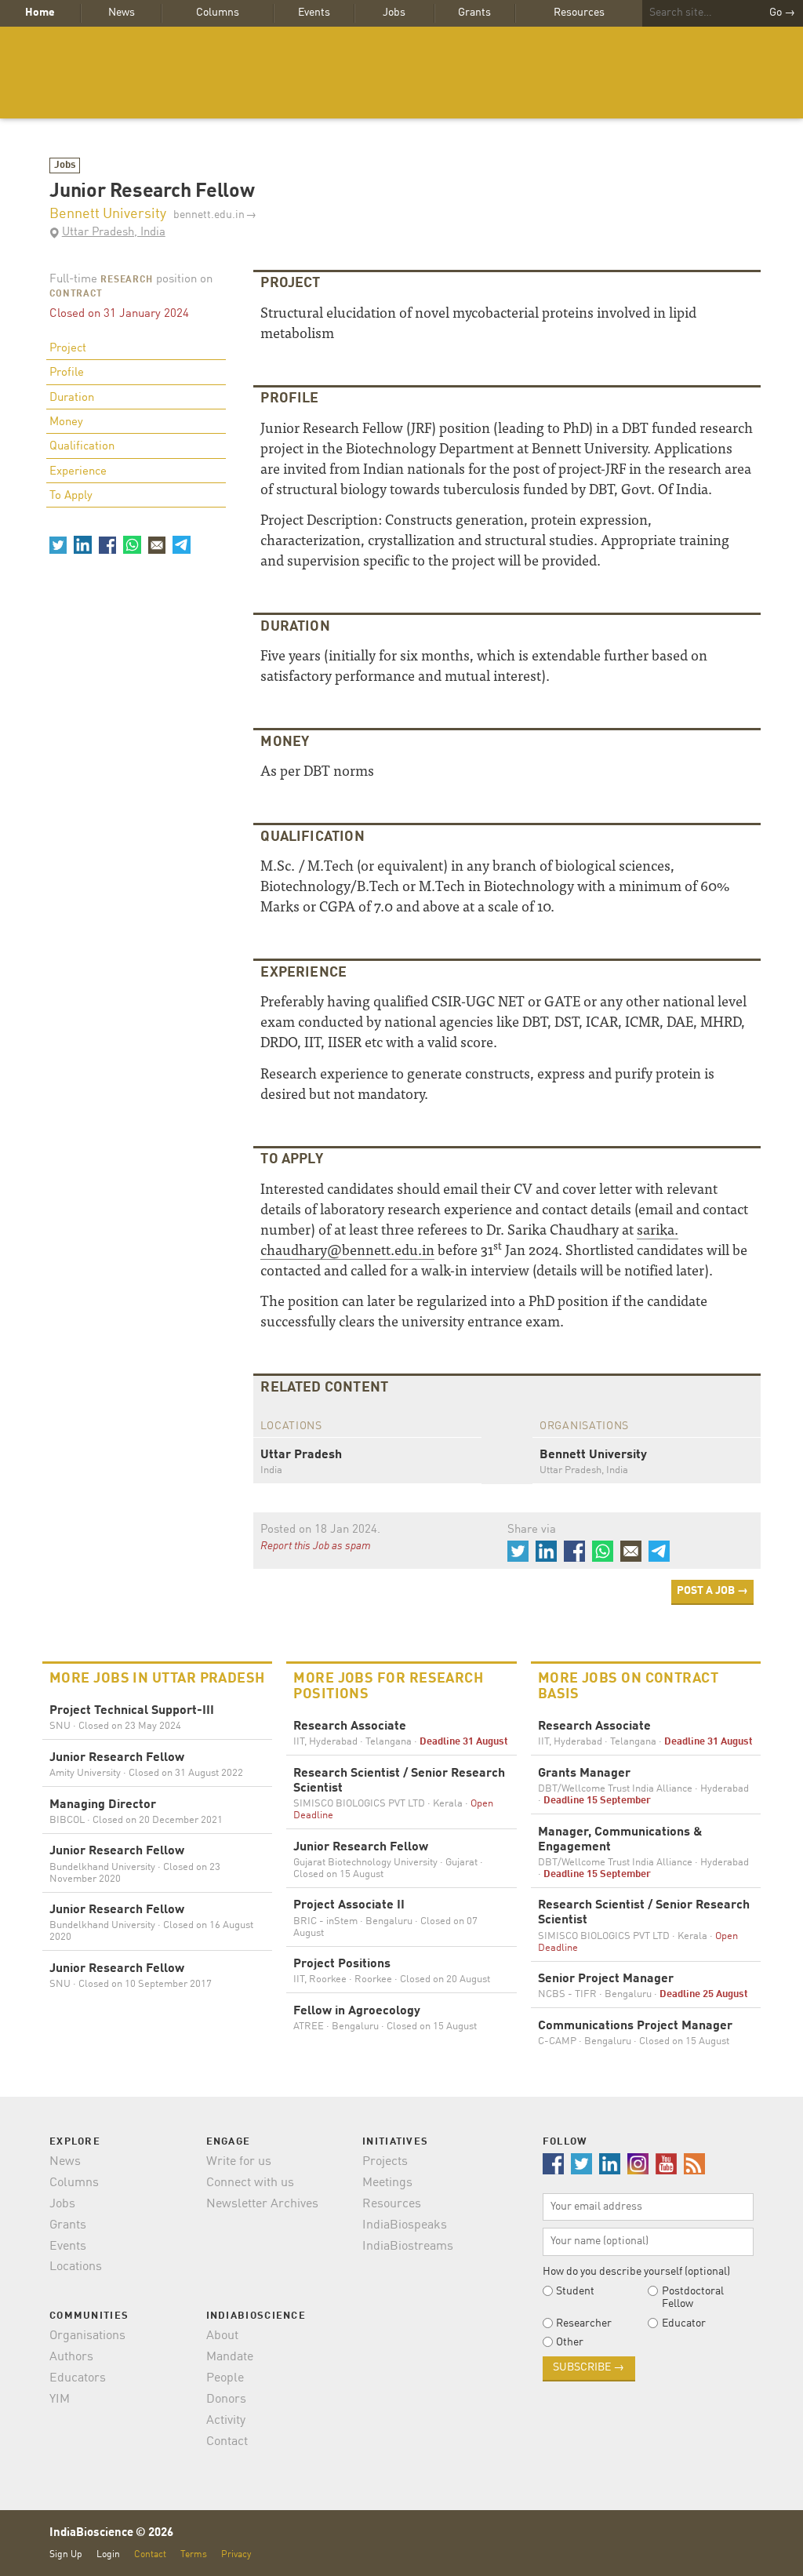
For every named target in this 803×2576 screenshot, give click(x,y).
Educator (684, 2323)
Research (127, 280)
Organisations (87, 2336)
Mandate (230, 2357)
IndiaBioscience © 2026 (111, 2533)
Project (68, 349)
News (122, 13)
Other (570, 2342)
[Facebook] (107, 544)
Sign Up (66, 2554)
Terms (194, 2554)
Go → (782, 13)
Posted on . (320, 1530)
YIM (60, 2400)
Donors (226, 2400)
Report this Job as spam (316, 1546)
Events (314, 13)
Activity (226, 2421)
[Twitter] (58, 544)
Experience (78, 472)
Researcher (584, 2323)
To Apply (71, 496)
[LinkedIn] (82, 544)
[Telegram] (181, 544)
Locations (76, 2267)
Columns (218, 13)
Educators (78, 2378)
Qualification (82, 447)
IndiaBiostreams (408, 2247)
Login (108, 2554)
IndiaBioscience (401, 73)
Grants (474, 13)
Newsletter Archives (262, 2204)
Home (40, 13)
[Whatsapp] (132, 544)
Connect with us (250, 2183)
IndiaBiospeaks (405, 2225)
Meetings (387, 2183)
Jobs (394, 13)
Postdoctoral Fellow (693, 2298)
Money (66, 422)
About (222, 2336)
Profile (67, 373)
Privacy (236, 2554)
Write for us (239, 2162)
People (225, 2378)
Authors (71, 2357)
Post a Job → (712, 1591)
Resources (579, 13)
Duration (72, 398)
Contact (227, 2442)
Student (575, 2291)
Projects (385, 2162)
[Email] (157, 544)
